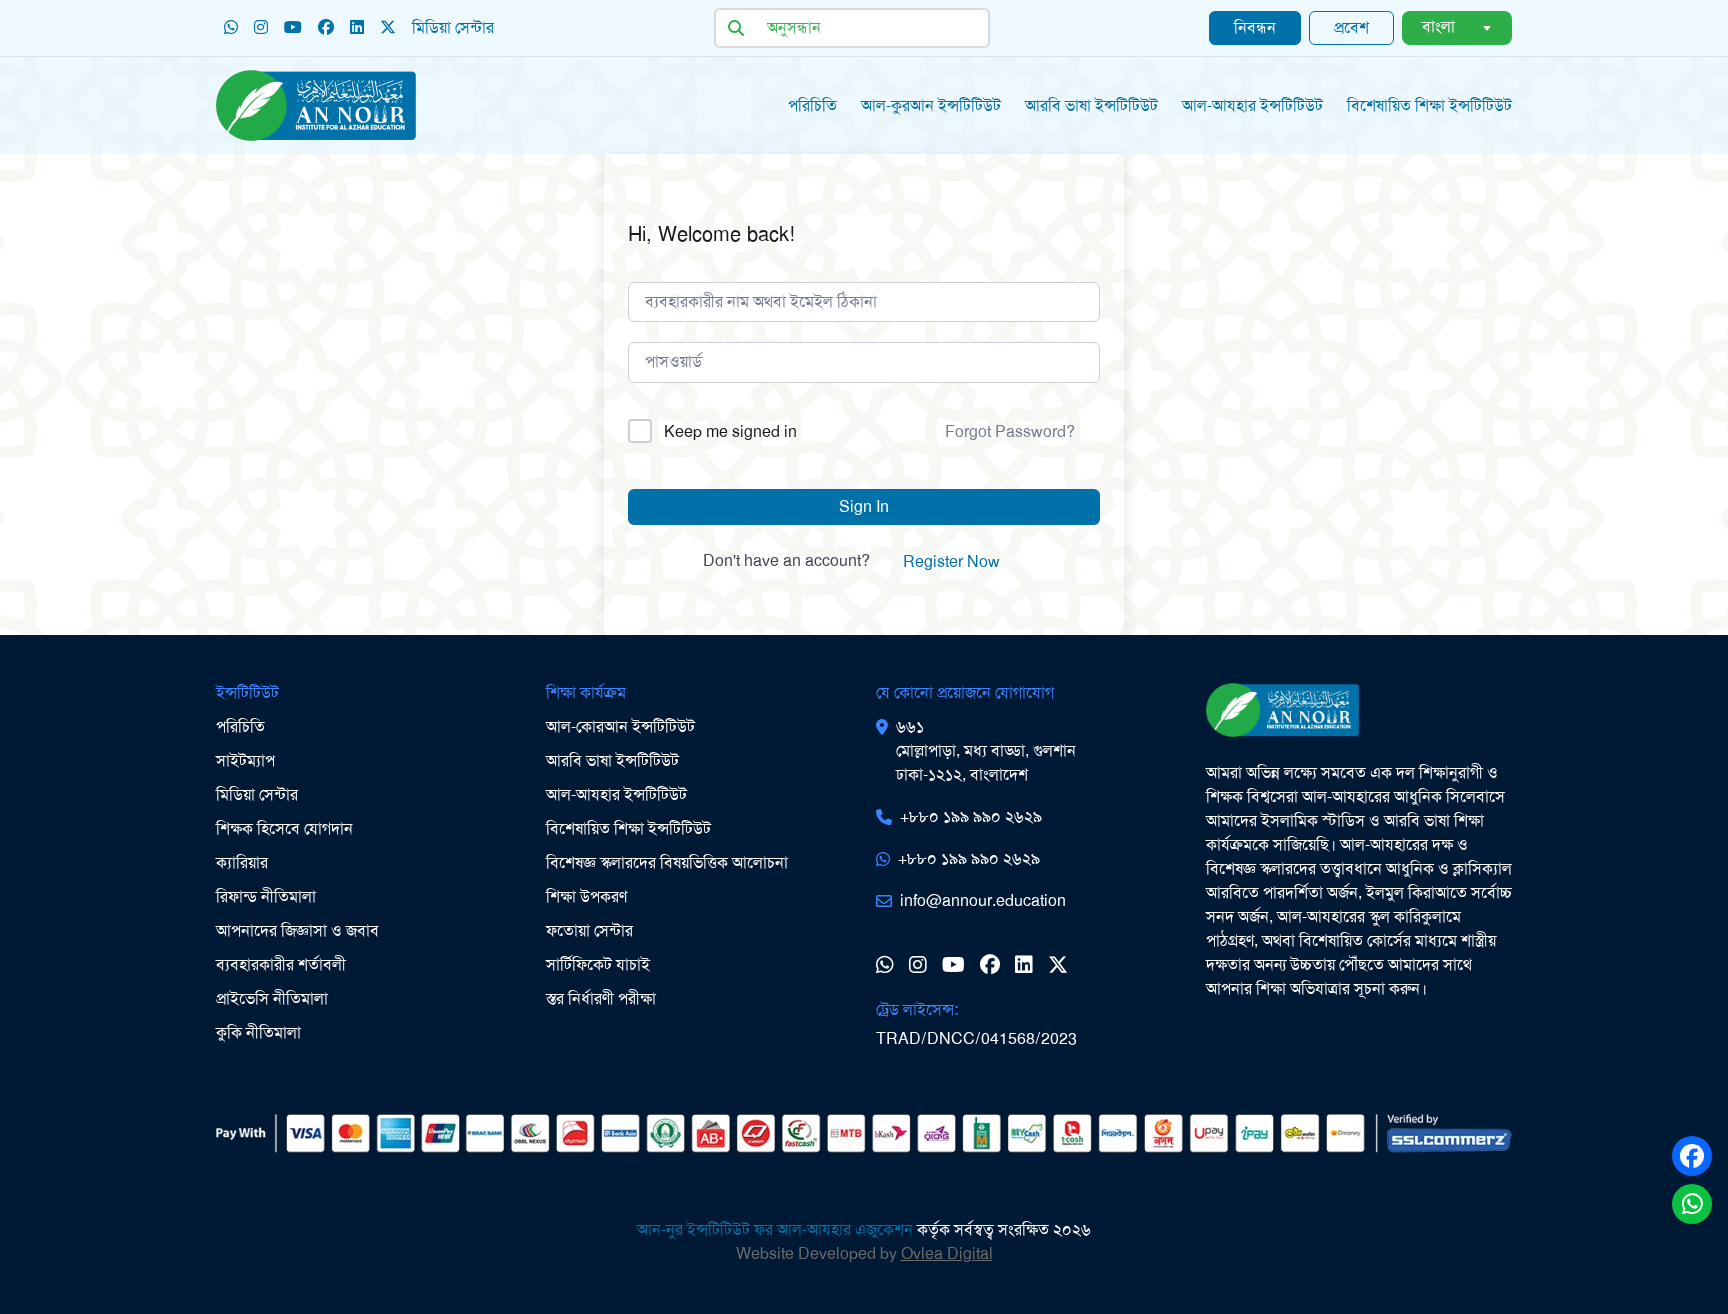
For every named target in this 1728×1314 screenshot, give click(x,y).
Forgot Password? (1010, 431)
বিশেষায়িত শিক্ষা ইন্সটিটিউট (1429, 105)
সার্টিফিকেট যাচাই (598, 964)
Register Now (951, 561)
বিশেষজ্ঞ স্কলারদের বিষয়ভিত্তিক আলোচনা (667, 862)
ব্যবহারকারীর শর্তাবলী (281, 964)
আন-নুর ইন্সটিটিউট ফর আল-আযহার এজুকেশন (775, 1229)
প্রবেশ (1351, 27)
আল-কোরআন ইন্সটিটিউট (620, 726)
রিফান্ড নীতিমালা (266, 896)
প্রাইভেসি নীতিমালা (272, 998)
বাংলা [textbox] (1438, 26)
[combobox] (1457, 28)
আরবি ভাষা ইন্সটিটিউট (1091, 105)
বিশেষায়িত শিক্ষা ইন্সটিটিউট (628, 828)
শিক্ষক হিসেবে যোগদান (284, 828)
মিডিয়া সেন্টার (257, 794)
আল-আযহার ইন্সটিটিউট (1252, 105)
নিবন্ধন (1255, 27)
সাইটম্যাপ (245, 760)
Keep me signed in (730, 431)
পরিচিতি (812, 105)
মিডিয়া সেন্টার (453, 27)
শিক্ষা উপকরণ (586, 896)
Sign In (864, 506)
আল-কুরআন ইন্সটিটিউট (931, 105)
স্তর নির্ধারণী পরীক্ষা (601, 998)
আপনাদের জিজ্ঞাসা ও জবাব (297, 930)
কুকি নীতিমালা (258, 1032)
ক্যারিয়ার (242, 862)
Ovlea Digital (947, 1253)
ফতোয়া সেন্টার (589, 930)
